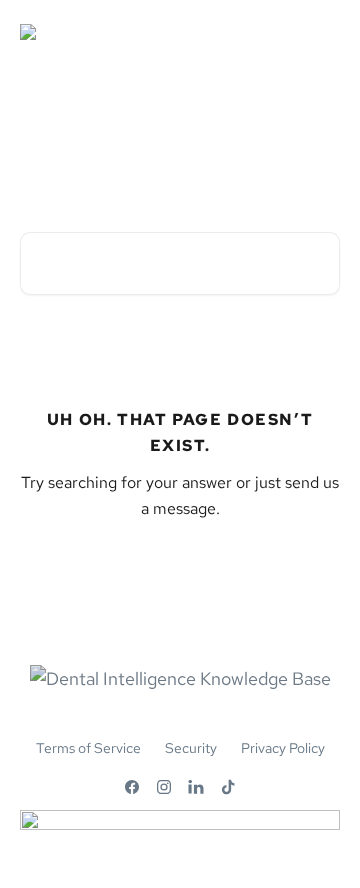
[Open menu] (322, 40)
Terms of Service (88, 748)
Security (191, 748)
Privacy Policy (283, 748)
